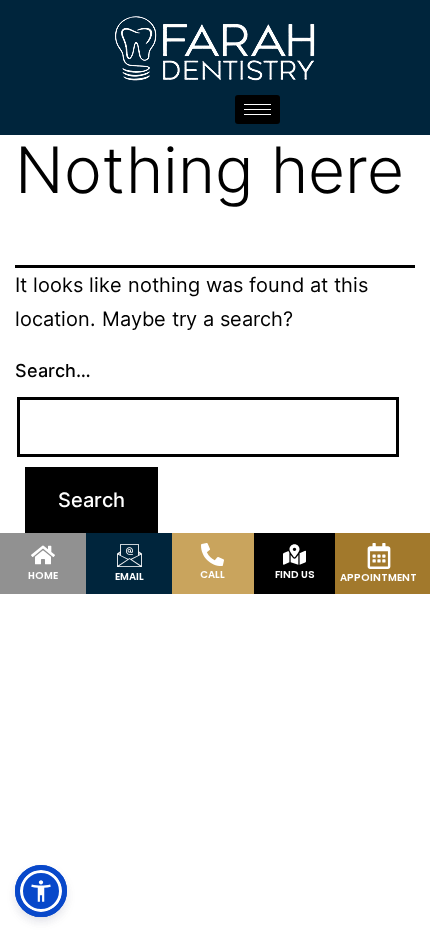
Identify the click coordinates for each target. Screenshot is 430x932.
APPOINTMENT (378, 577)
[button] (41, 891)
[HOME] (43, 555)
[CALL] (212, 554)
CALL (212, 574)
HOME (43, 575)
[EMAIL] (129, 555)
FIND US (295, 574)
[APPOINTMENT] (379, 556)
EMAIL (129, 576)
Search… (53, 370)
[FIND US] (294, 554)
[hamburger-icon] (257, 109)
